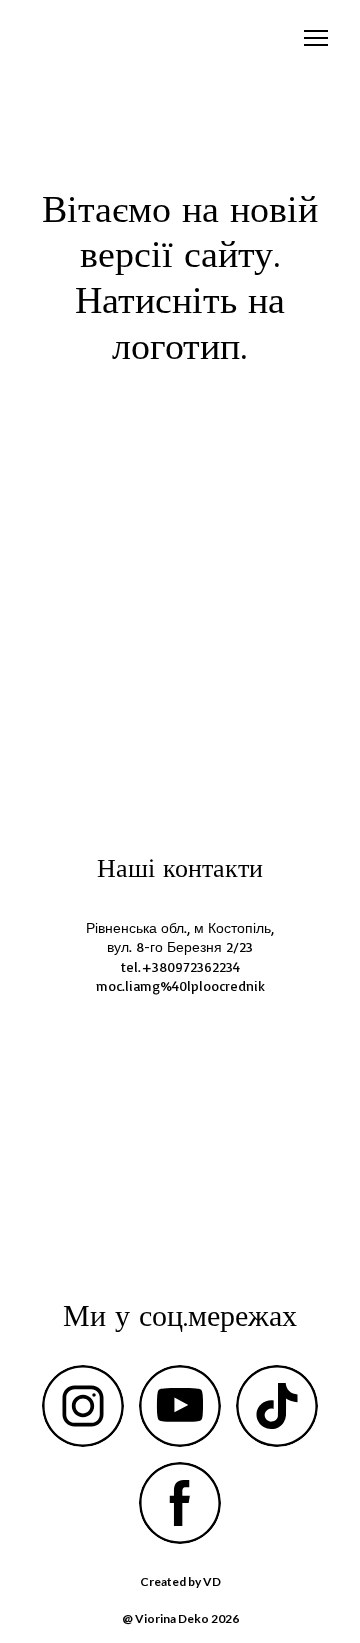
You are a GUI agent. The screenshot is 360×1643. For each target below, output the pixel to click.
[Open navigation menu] (316, 38)
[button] (83, 1406)
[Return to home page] (59, 38)
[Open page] (180, 579)
